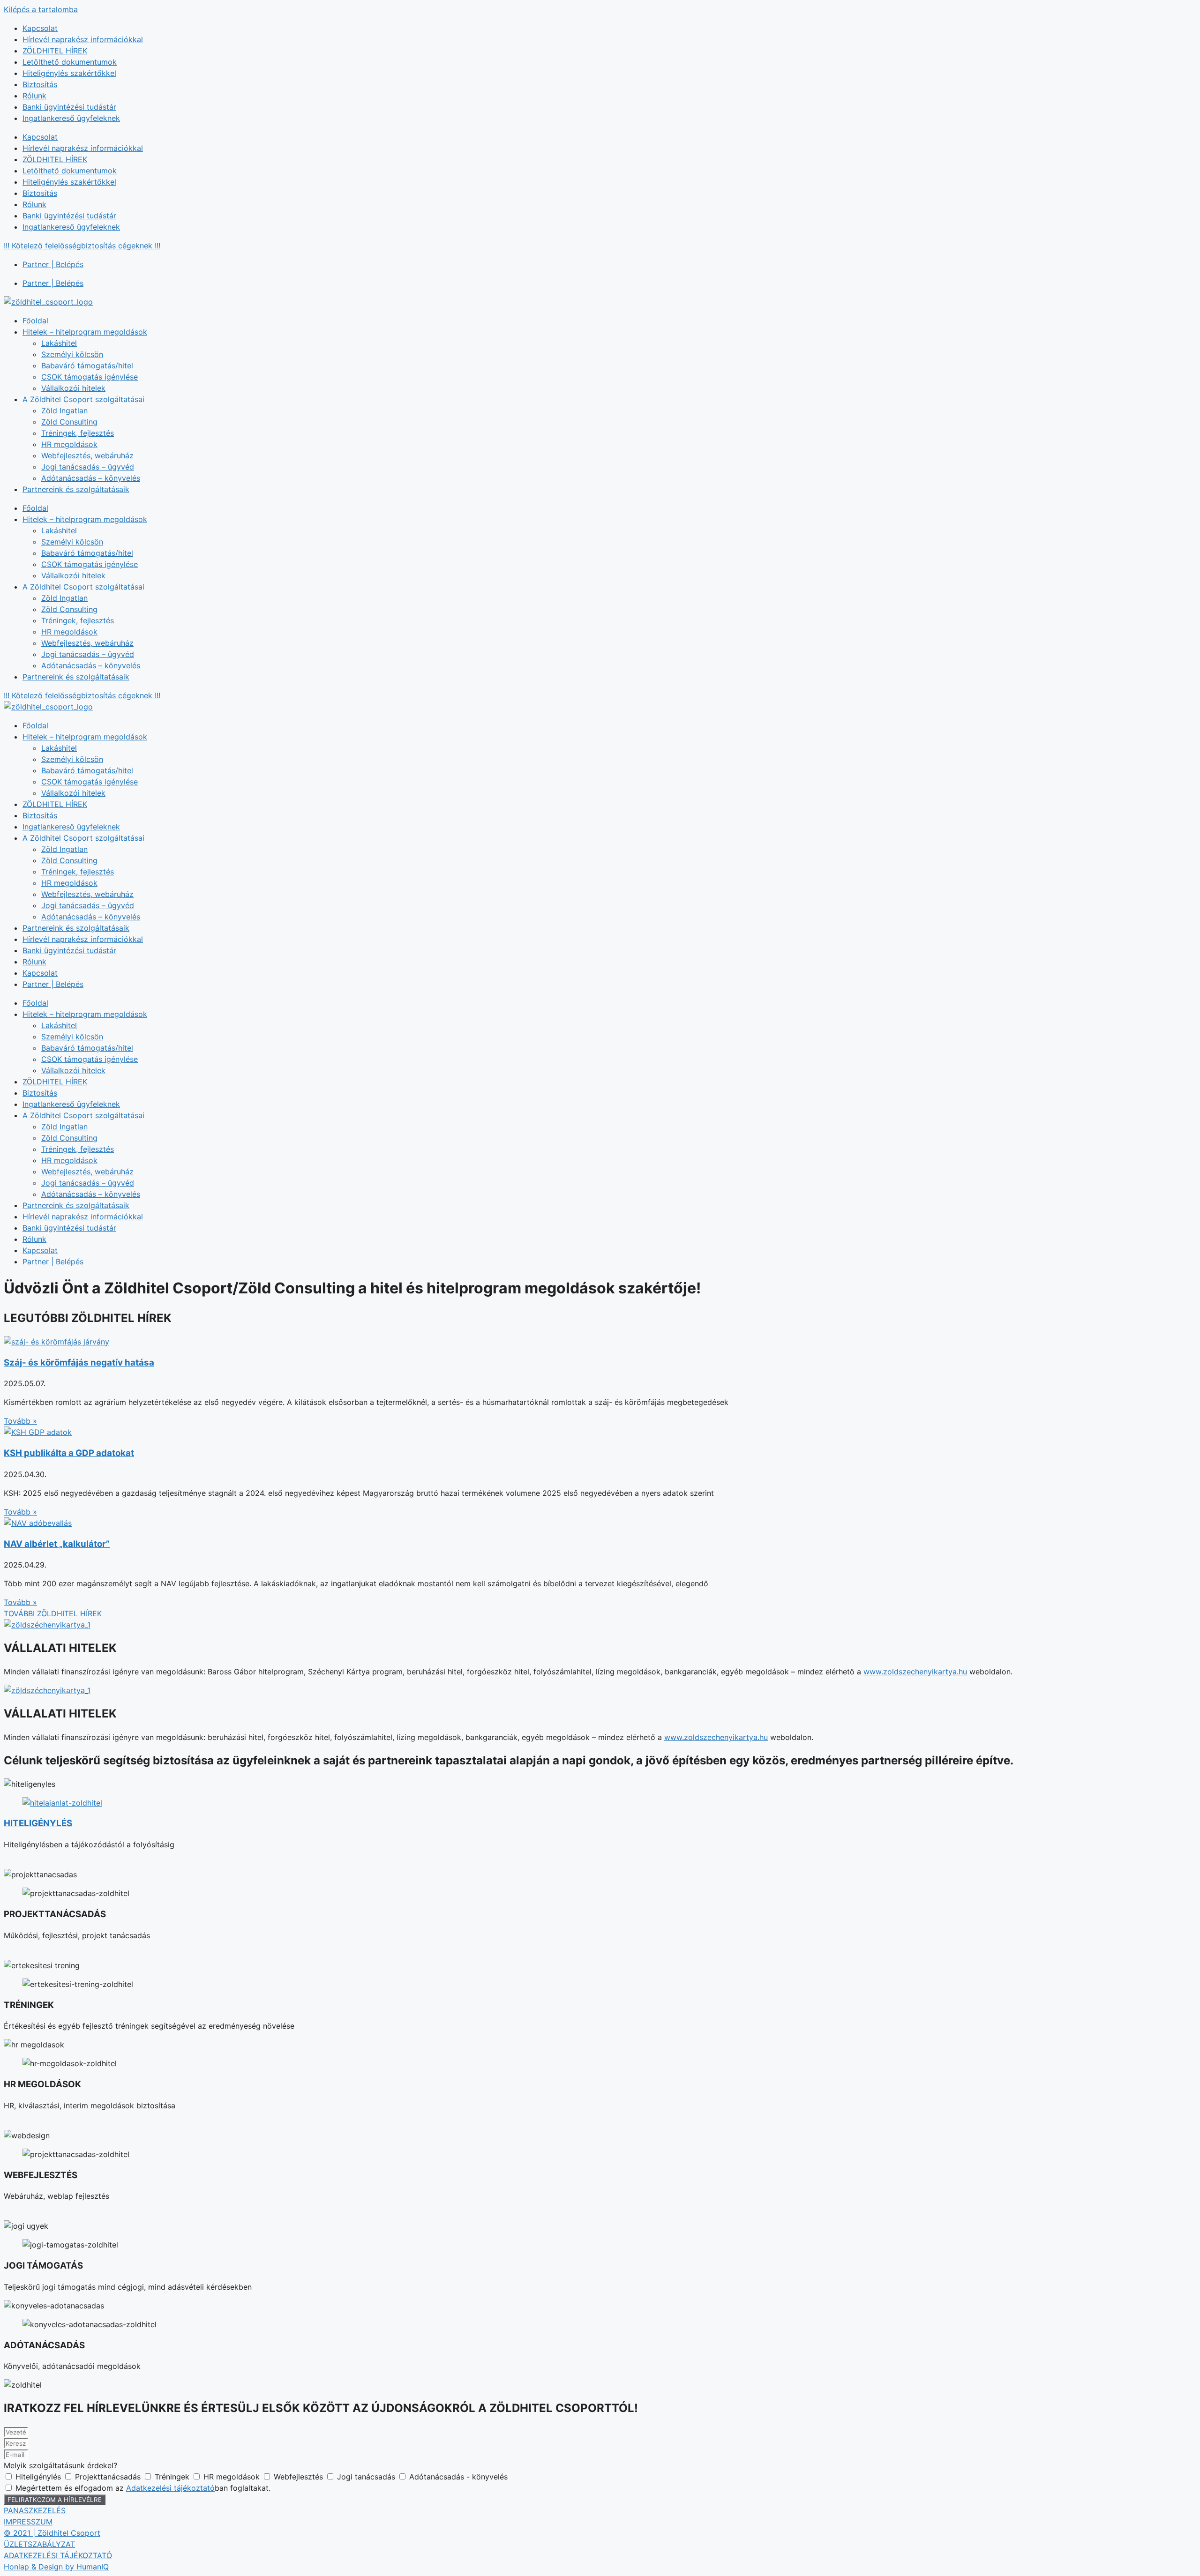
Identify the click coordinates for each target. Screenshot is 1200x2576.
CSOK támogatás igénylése (90, 377)
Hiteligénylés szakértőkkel (69, 73)
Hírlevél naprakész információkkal (83, 39)
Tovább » (20, 1421)
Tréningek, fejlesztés (78, 433)
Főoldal (35, 321)
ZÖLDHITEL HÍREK (55, 51)
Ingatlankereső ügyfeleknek (71, 118)
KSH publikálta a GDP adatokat (69, 1453)
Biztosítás (40, 84)
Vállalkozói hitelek (73, 388)
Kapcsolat (40, 28)
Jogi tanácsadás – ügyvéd (88, 467)
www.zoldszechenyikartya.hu (915, 1672)
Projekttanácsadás (109, 2477)
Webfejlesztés (300, 2477)
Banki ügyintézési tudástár (69, 107)
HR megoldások (69, 444)
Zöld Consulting (69, 422)
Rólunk (34, 96)
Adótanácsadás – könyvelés (91, 478)
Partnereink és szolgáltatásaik (76, 489)
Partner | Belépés (53, 264)
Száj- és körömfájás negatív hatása (79, 1363)
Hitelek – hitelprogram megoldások (85, 332)
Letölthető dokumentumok (70, 62)
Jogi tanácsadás (367, 2477)
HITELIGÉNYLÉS (38, 1823)
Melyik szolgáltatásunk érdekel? (60, 2465)
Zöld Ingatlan (64, 411)
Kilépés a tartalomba (41, 9)
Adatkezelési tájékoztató (170, 2488)
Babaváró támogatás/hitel (87, 366)
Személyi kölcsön (72, 354)
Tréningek (173, 2477)
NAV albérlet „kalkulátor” (57, 1544)
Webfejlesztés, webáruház (87, 455)
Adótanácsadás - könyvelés (458, 2477)
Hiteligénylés (39, 2477)
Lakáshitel (59, 343)
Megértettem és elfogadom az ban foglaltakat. (143, 2488)
